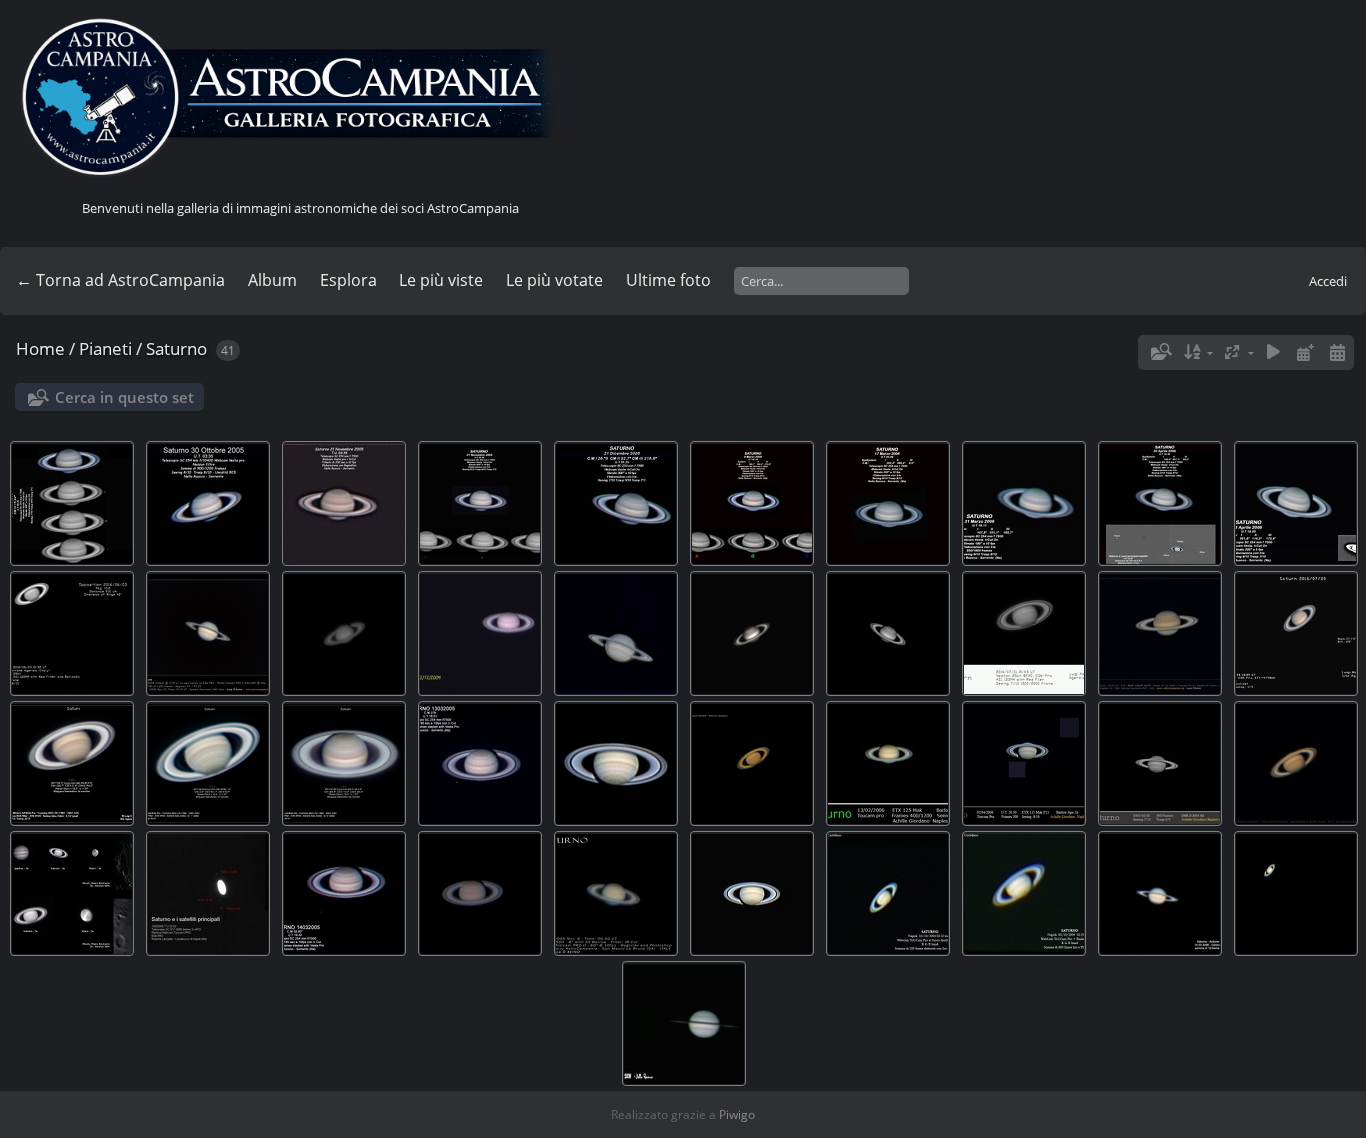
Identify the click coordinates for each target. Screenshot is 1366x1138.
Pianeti (105, 348)
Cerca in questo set (124, 397)
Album (272, 280)
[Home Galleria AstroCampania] (300, 98)
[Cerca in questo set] (1160, 352)
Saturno (176, 348)
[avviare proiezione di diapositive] (1274, 352)
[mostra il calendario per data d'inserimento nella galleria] (1305, 352)
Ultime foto (668, 280)
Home (40, 348)
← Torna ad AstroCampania (120, 280)
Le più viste (441, 280)
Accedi (1328, 281)
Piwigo (737, 1114)
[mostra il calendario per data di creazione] (1337, 352)
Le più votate (554, 280)
